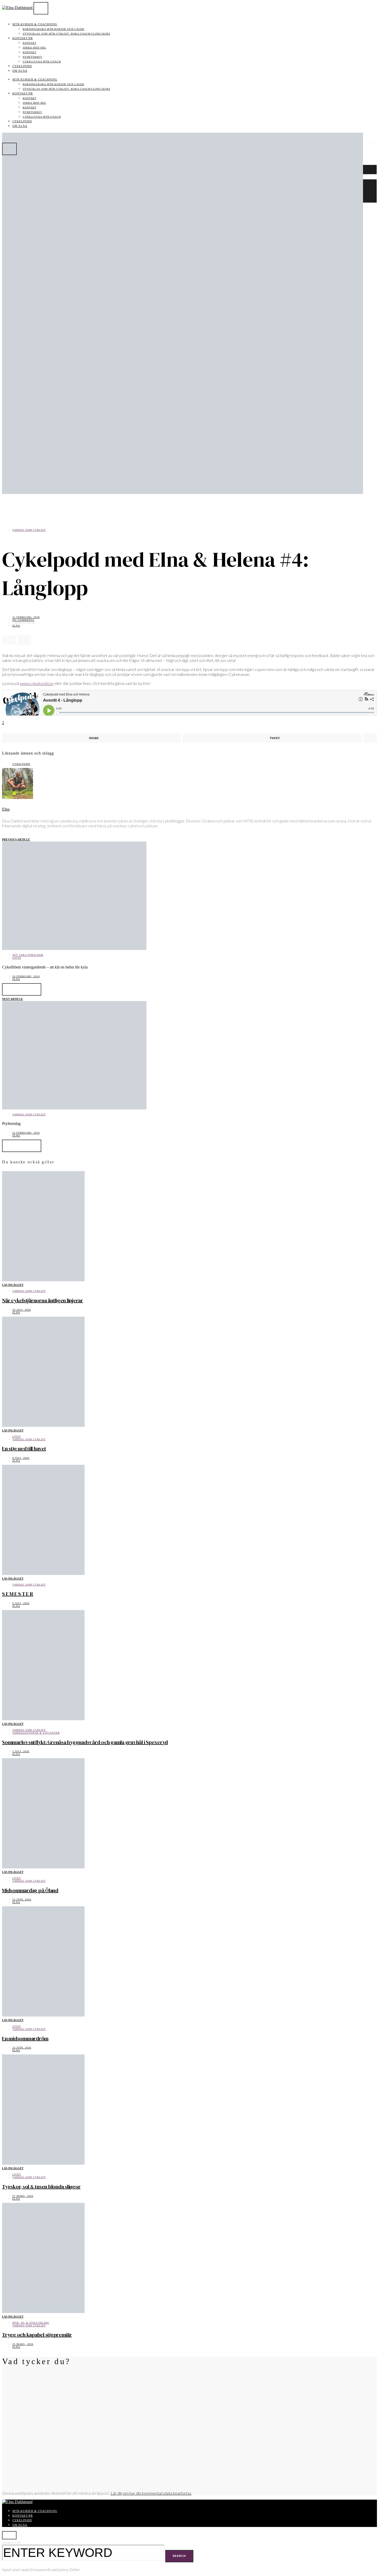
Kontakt (30, 43)
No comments (23, 620)
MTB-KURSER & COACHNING (35, 24)
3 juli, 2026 (21, 1751)
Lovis (17, 958)
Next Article (13, 999)
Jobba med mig (34, 48)
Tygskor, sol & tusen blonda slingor (41, 2187)
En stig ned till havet (24, 1449)
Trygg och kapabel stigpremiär (37, 2335)
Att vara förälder (28, 955)
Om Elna (20, 71)
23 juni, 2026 (22, 1899)
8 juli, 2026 (21, 1458)
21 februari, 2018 (26, 617)
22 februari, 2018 (26, 1133)
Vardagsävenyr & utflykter (36, 1733)
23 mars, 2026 (23, 2344)
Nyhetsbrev (32, 57)
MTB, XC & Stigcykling (31, 2323)
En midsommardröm (25, 2038)
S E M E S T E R (18, 1594)
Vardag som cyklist (29, 530)
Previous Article (16, 839)
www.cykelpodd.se (37, 683)
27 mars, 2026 (23, 2196)
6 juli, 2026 (21, 1603)
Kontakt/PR (23, 38)
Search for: (12, 2543)
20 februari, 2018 (26, 976)
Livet (17, 1437)
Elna (16, 626)
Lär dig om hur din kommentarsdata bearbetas (151, 2493)
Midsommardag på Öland (30, 1890)
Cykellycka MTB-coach (42, 62)
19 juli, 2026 (22, 1310)
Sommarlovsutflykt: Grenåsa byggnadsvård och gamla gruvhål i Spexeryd (85, 1742)
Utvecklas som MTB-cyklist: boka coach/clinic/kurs (67, 34)
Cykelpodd (22, 66)
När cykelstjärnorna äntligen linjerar (43, 1300)
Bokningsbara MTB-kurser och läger (53, 29)
